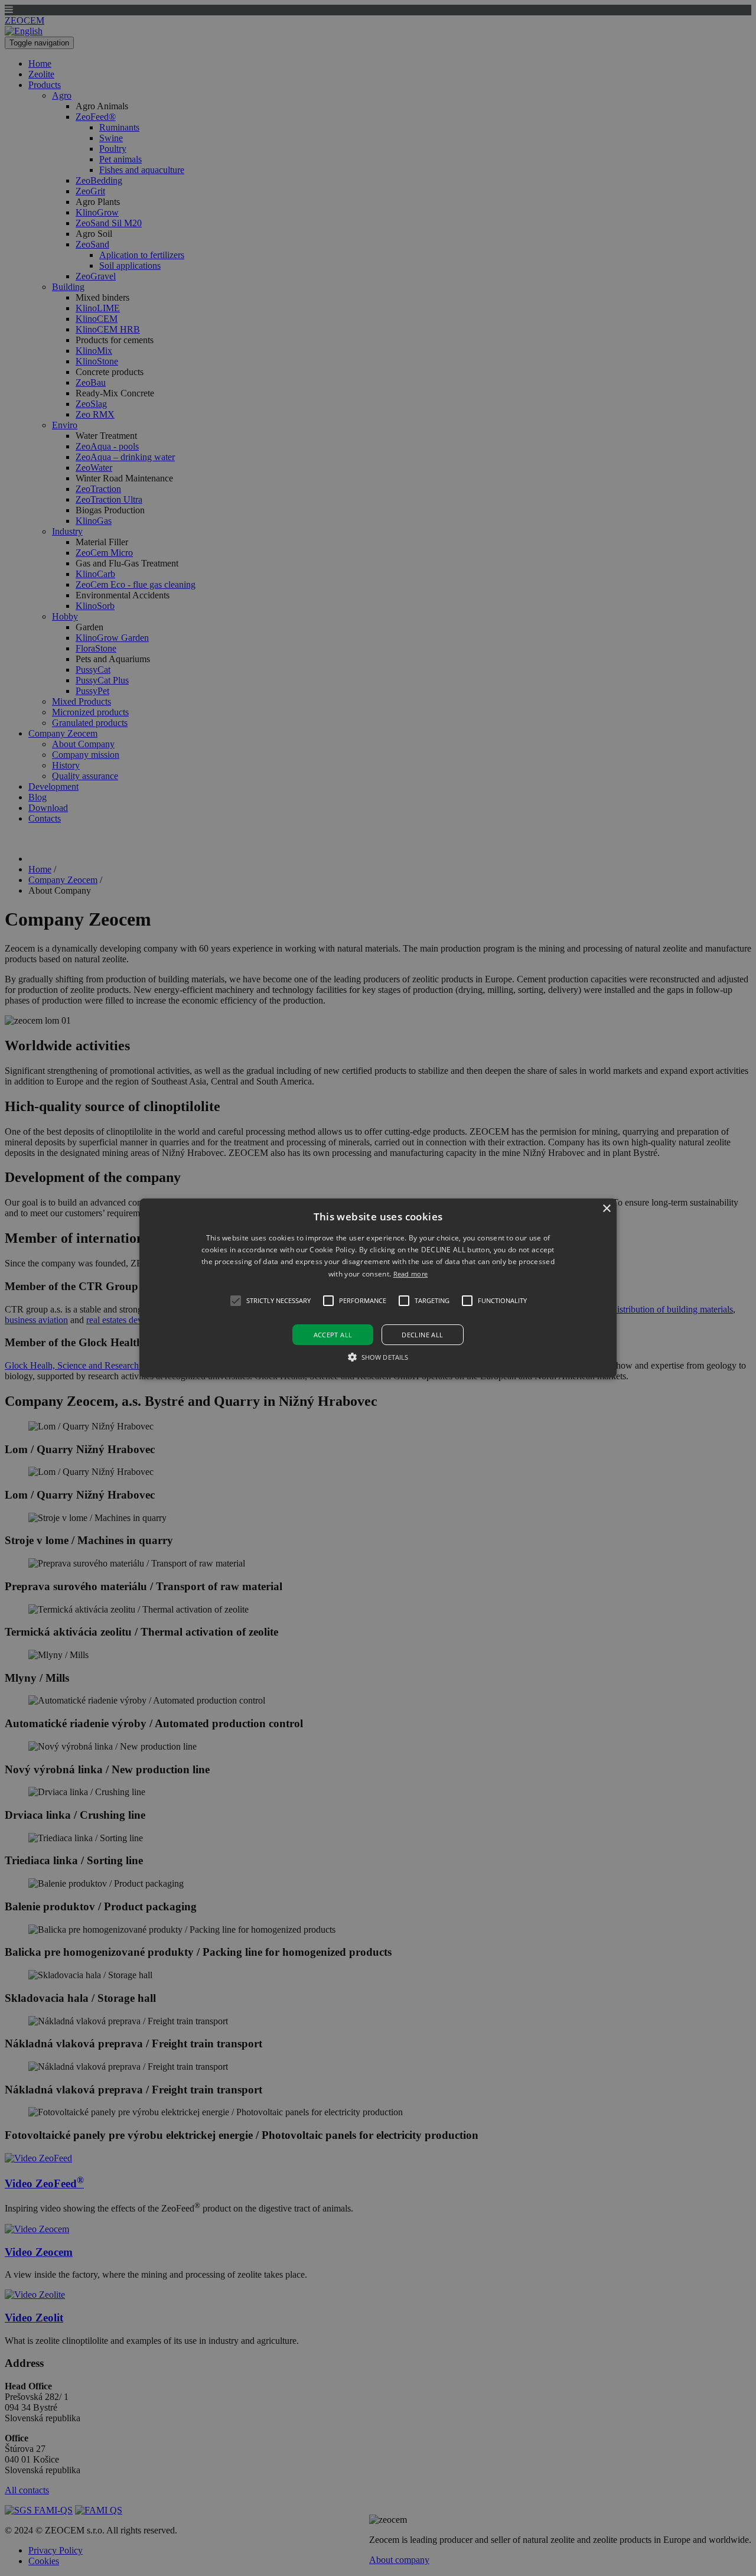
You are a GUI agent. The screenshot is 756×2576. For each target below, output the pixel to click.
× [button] (606, 1209)
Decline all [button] (422, 1335)
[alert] (378, 1288)
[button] (378, 1288)
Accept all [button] (333, 1335)
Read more (411, 1274)
